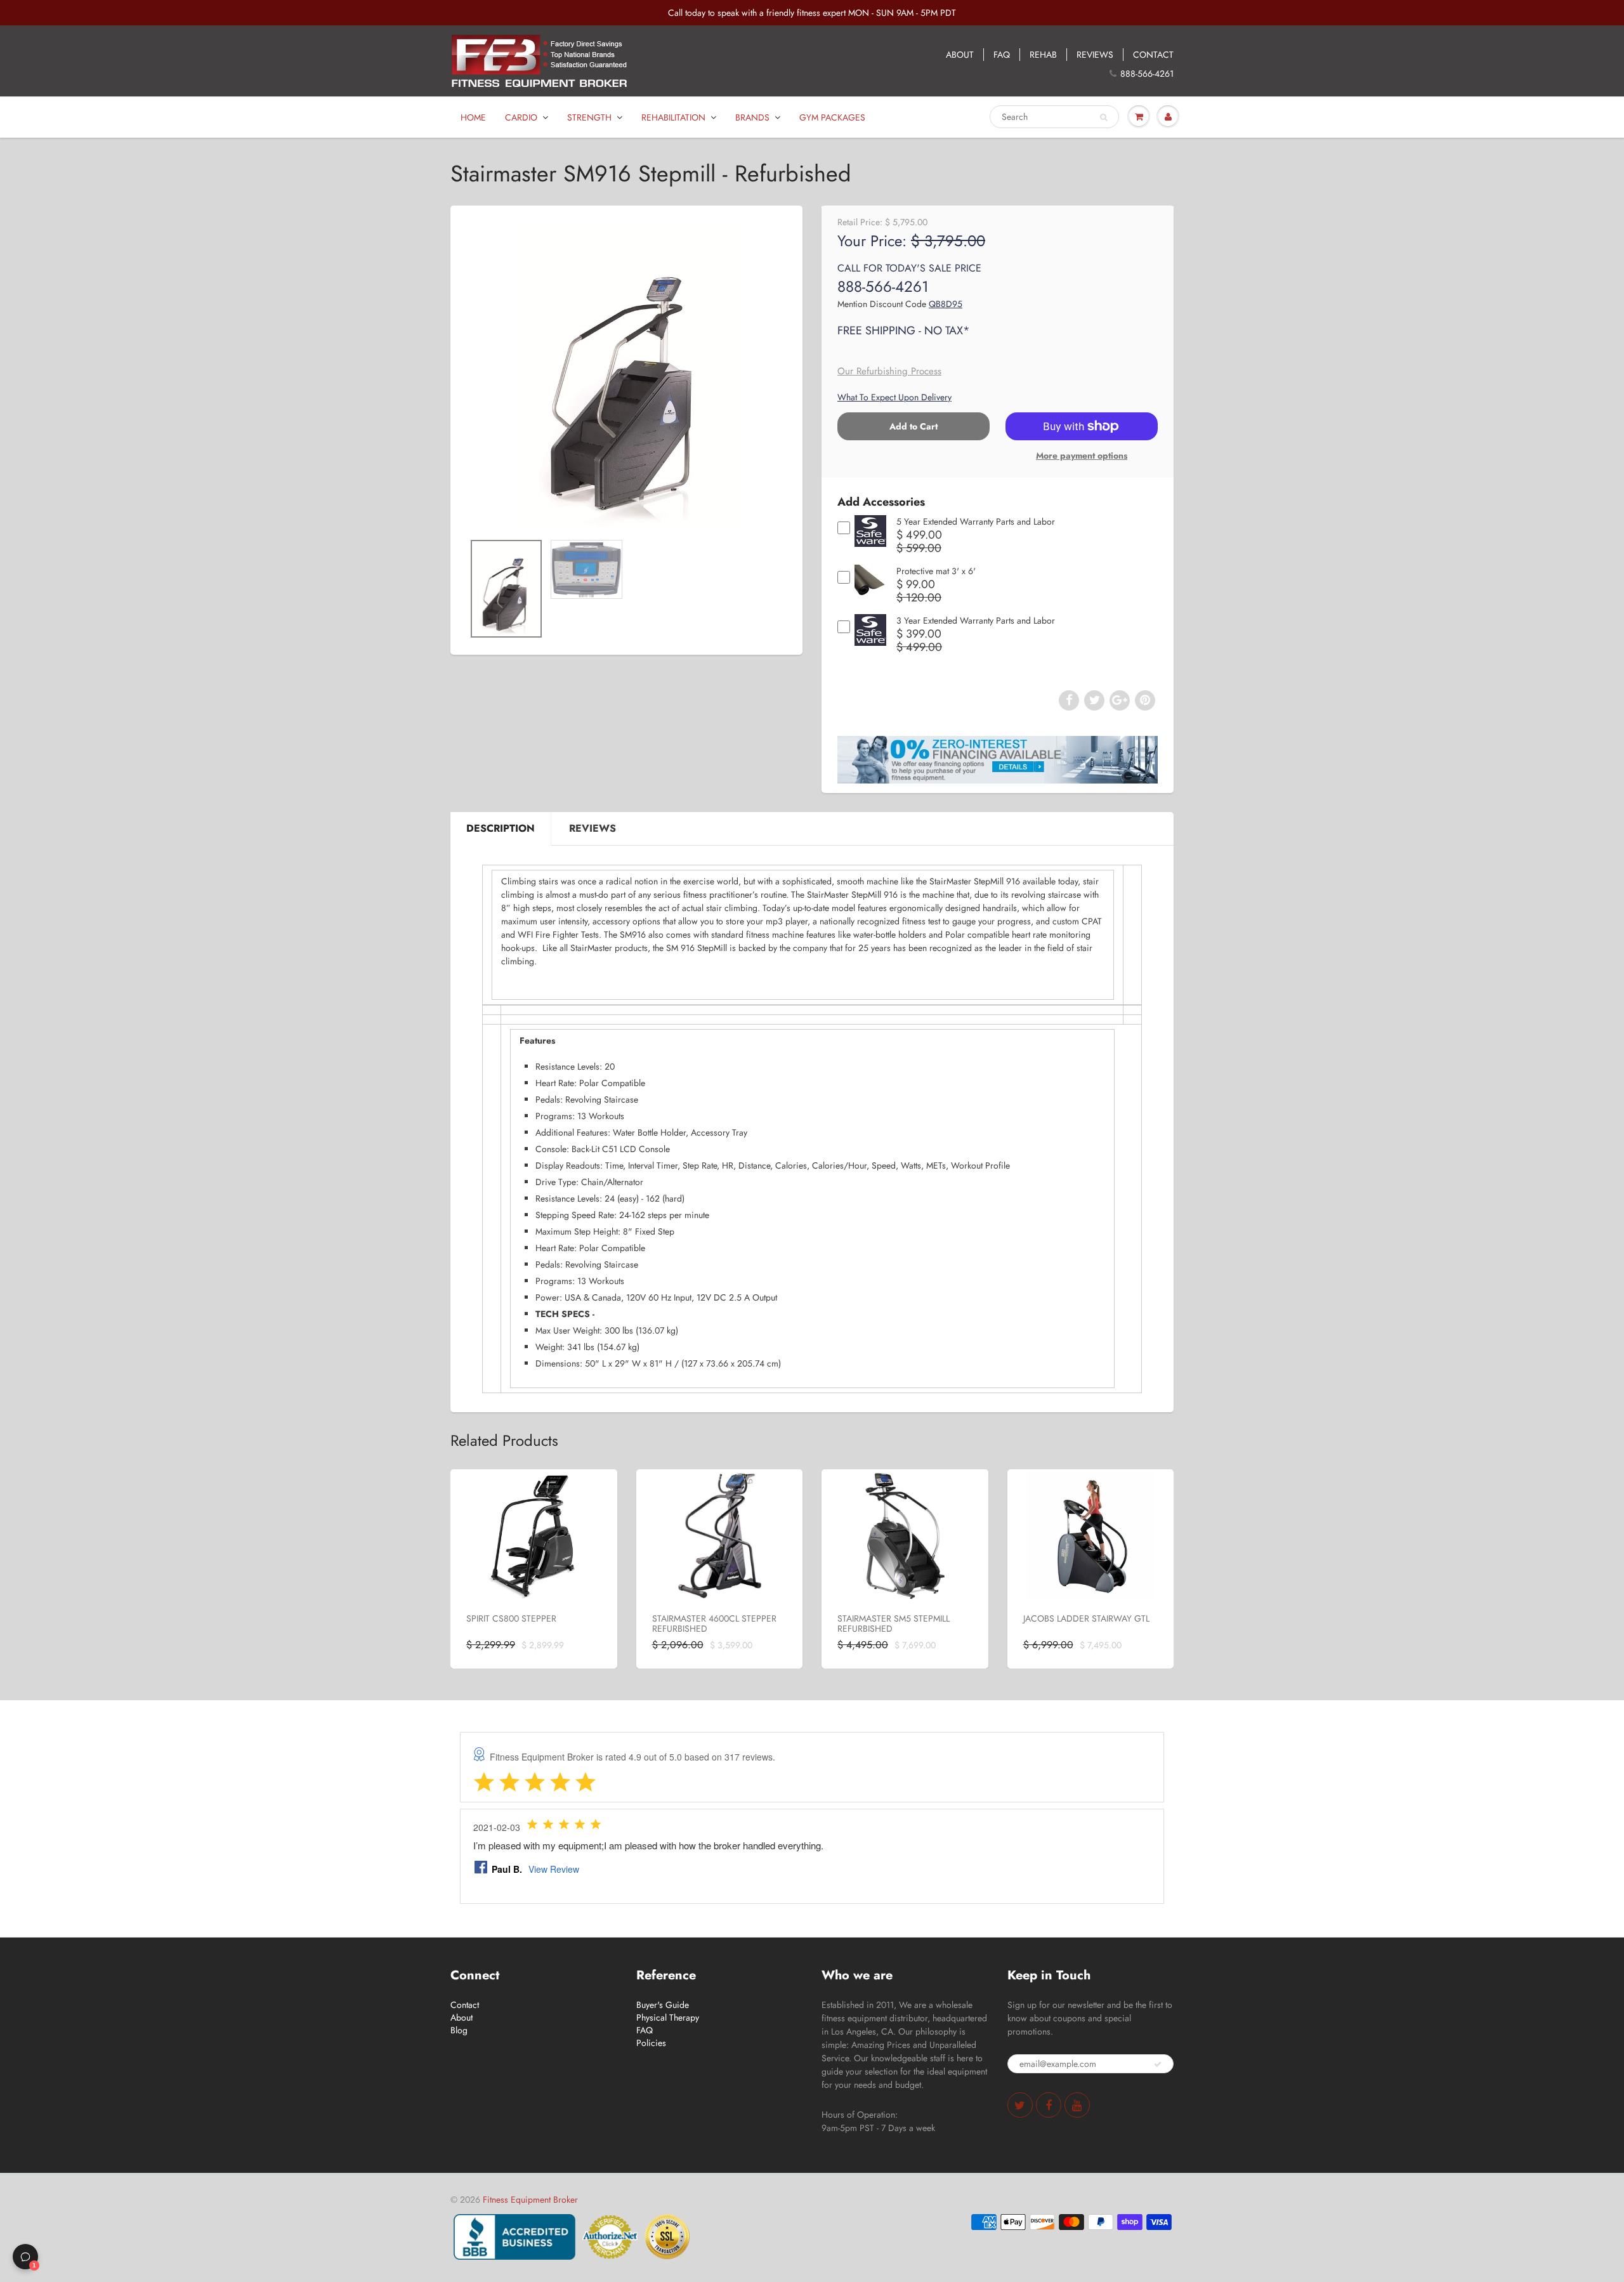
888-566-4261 (1147, 74)
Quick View (871, 541)
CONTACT (1153, 55)
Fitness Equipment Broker (530, 2200)
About (462, 2017)
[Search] (1103, 117)
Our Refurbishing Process (889, 371)
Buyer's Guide (663, 2005)
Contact (465, 2005)
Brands (752, 117)
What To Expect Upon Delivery (894, 397)
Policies (651, 2043)
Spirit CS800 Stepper (511, 1618)
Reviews (593, 828)
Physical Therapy (668, 2017)
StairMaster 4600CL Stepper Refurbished (714, 1623)
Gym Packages (832, 117)
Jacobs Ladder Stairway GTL (1086, 1618)
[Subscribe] (1158, 2064)
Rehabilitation (673, 117)
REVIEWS (1095, 55)
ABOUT (960, 55)
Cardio (521, 117)
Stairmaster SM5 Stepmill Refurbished (894, 1623)
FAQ (1002, 55)
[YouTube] (1077, 2105)
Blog (459, 2030)
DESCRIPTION (501, 828)
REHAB (1043, 55)
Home (473, 117)
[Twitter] (1020, 2105)
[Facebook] (1049, 2105)
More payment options (1082, 456)
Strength (589, 117)
